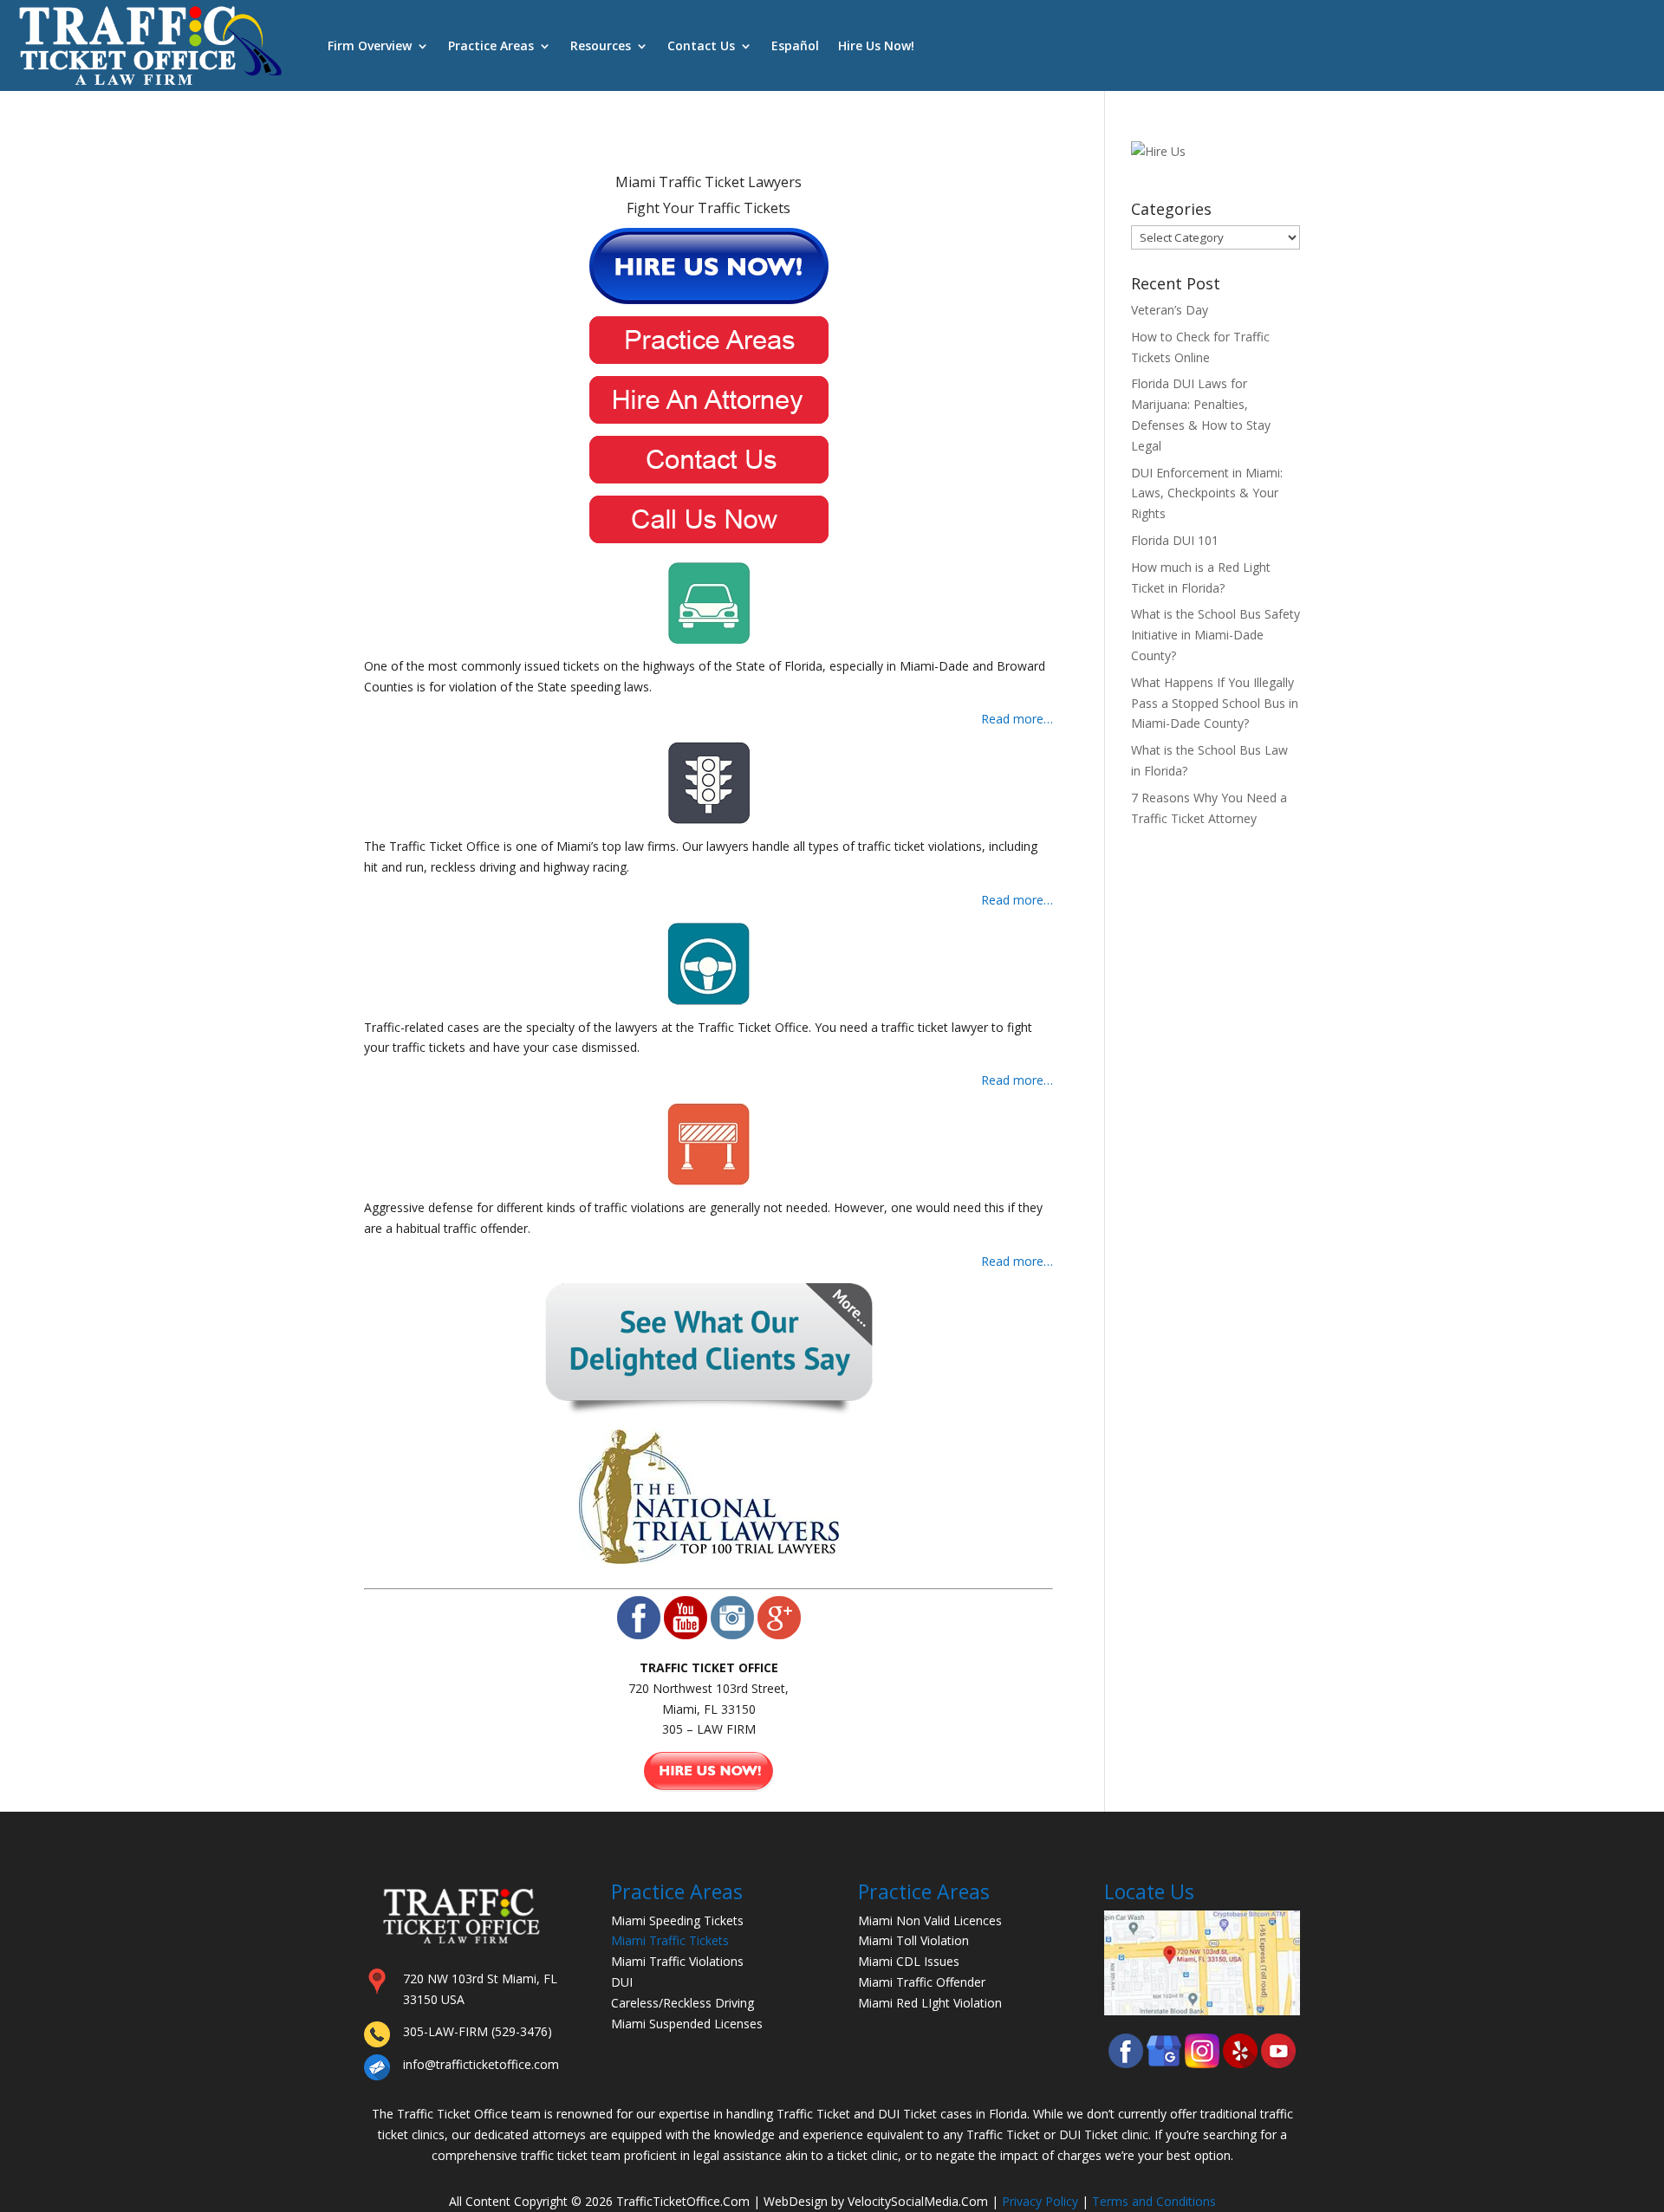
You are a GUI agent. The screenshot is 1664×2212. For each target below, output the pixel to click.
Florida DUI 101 (1175, 540)
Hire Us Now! (876, 45)
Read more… (1017, 719)
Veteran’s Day (1170, 310)
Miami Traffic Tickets (670, 1940)
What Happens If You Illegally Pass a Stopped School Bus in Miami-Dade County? (1215, 703)
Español (795, 45)
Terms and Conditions (1154, 2201)
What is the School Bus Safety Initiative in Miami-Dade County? (1215, 635)
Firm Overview (370, 45)
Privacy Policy (1040, 2201)
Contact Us (701, 45)
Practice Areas (491, 45)
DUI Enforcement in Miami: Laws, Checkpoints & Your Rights (1207, 493)
